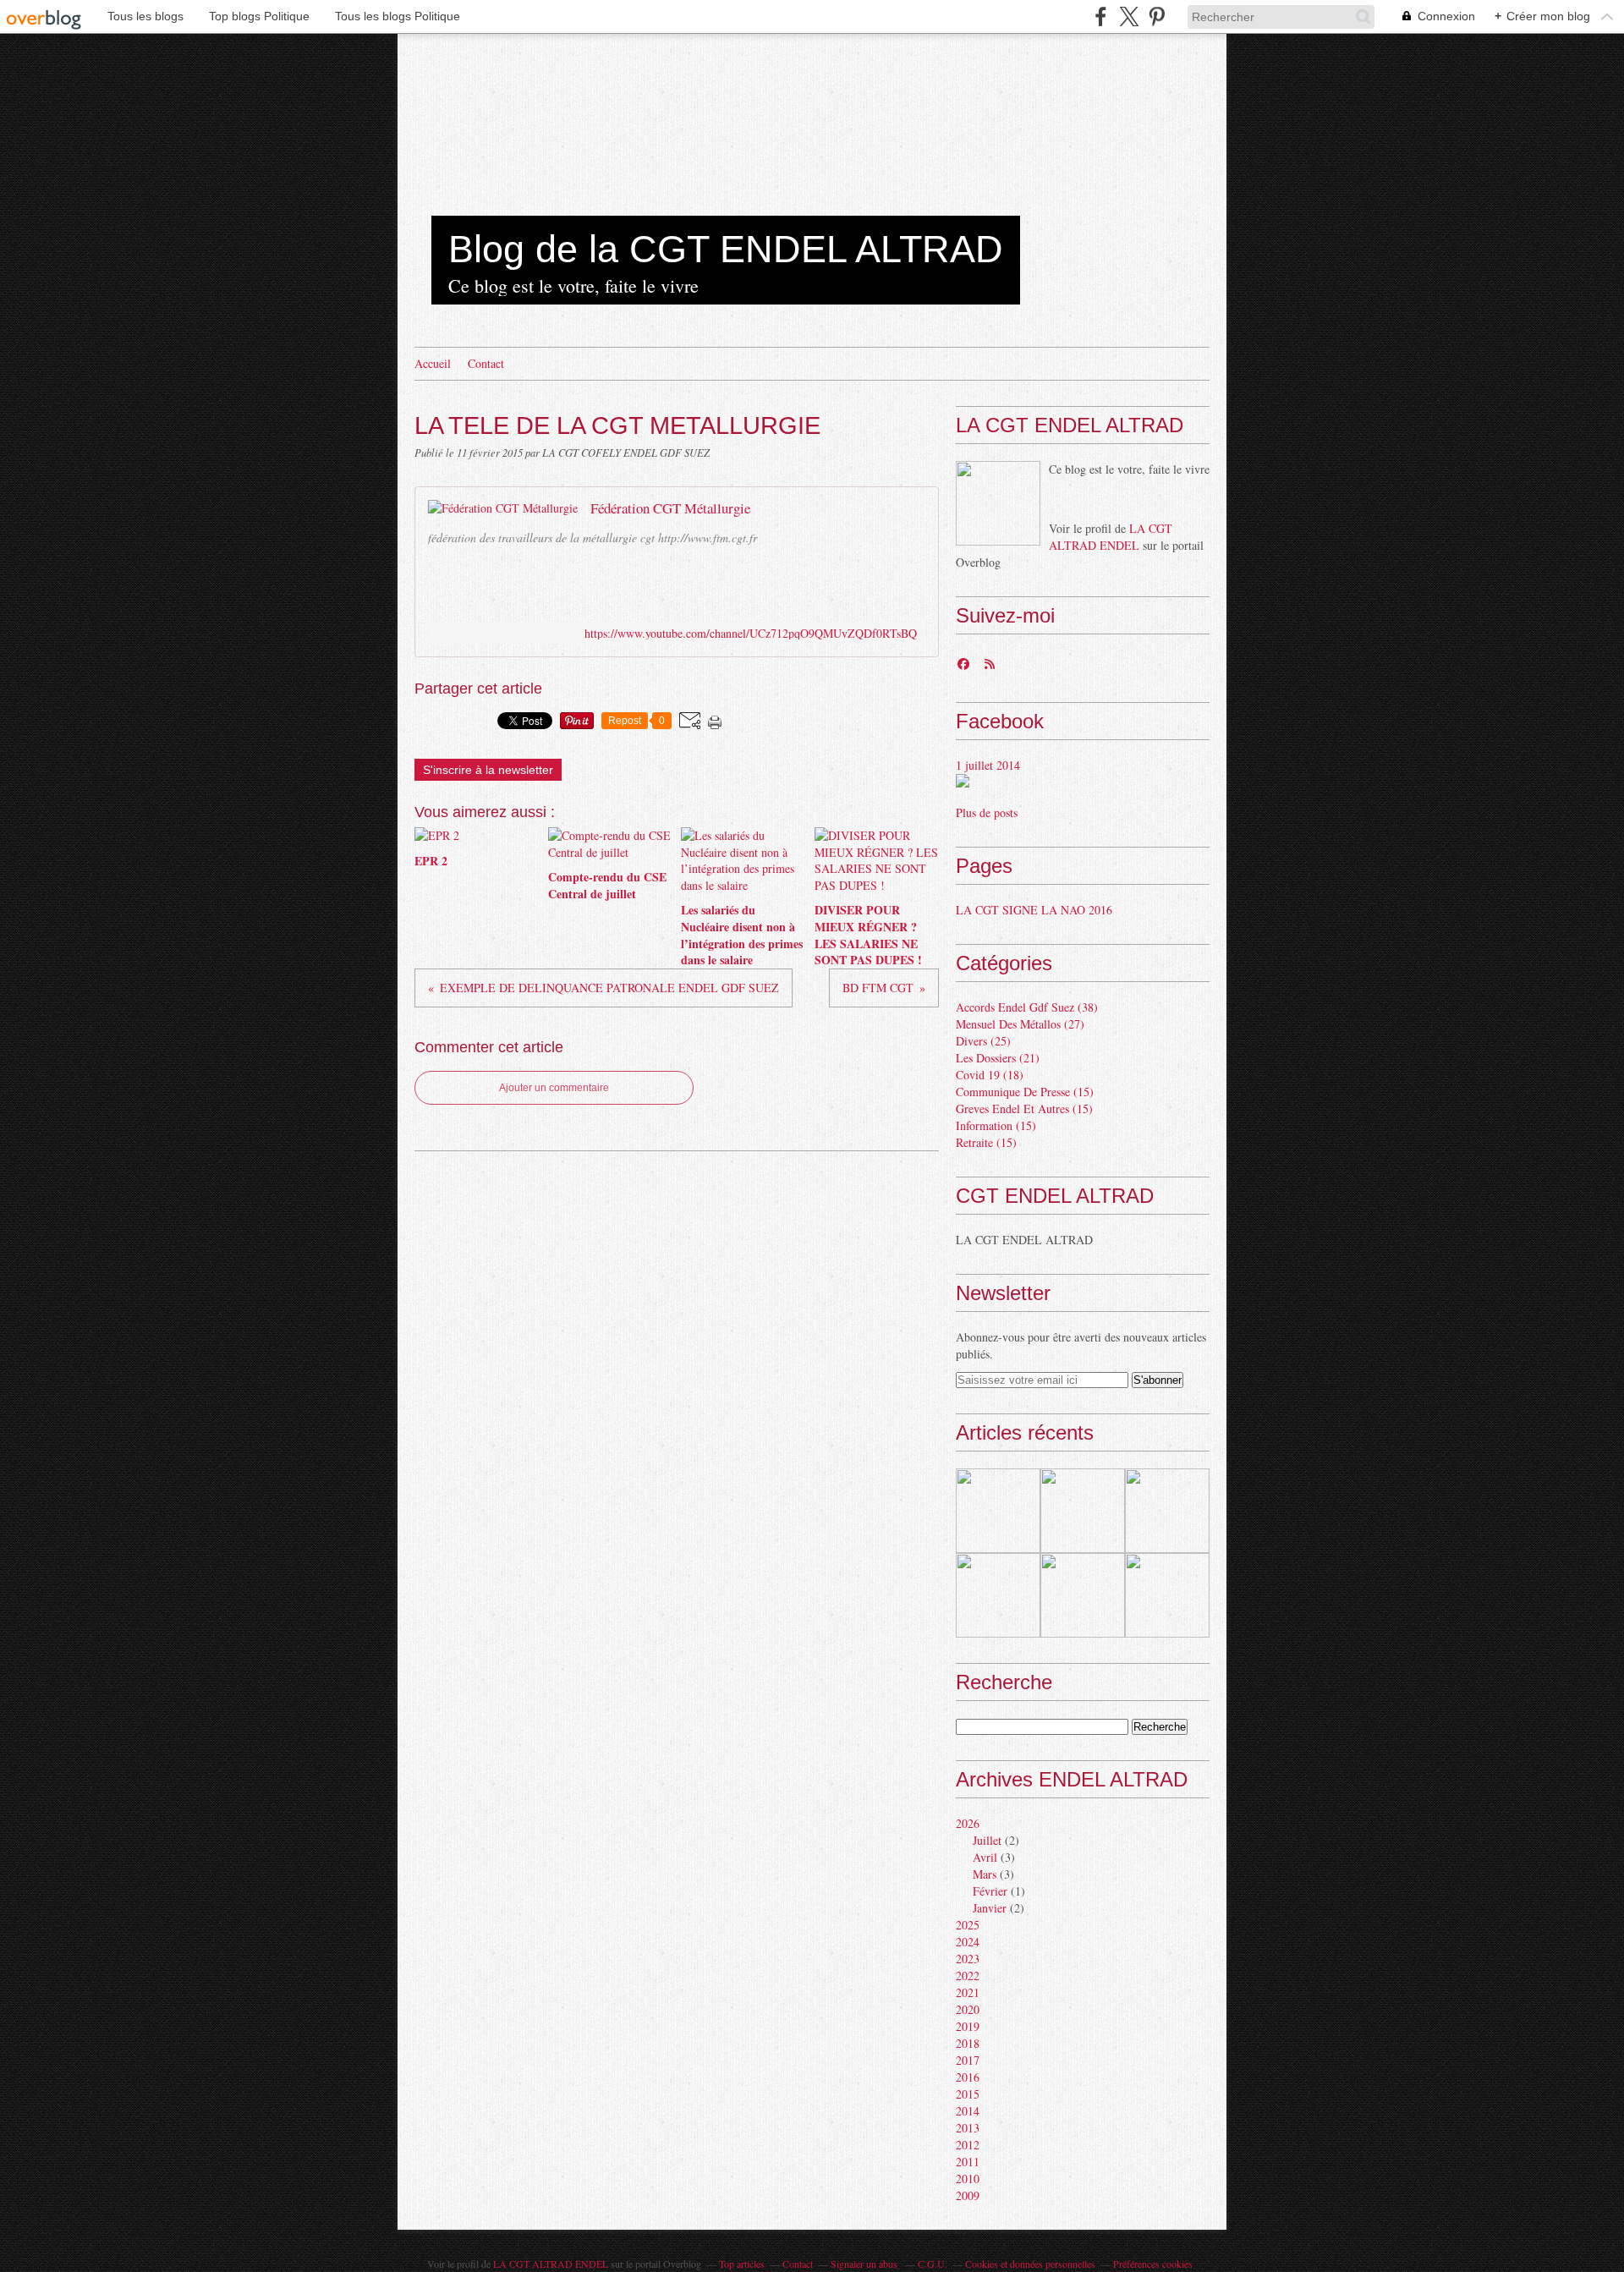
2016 (968, 2077)
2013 (968, 2128)
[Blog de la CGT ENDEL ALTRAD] (998, 503)
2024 (968, 1942)
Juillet (987, 1840)
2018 (968, 2043)
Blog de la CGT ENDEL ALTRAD (726, 249)
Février (990, 1891)
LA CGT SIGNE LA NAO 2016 (1034, 910)
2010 (968, 2179)
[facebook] (1101, 16)
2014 (968, 2111)
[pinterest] (1157, 16)
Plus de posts (987, 812)
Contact (486, 363)
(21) (998, 1058)
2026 (968, 1823)
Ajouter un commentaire (554, 1088)
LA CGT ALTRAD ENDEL (1111, 537)
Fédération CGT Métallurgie (670, 508)
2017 (968, 2060)
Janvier (990, 1908)
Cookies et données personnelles (1030, 2264)
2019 (968, 2026)
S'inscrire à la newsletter (488, 770)
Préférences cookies (1153, 2264)
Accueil (433, 363)
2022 (968, 1976)
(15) (1025, 1092)
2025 (968, 1925)
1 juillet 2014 (988, 765)
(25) (983, 1041)
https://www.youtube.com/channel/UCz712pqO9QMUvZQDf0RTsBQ (751, 633)
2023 (968, 1959)
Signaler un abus (865, 2264)
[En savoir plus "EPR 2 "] (998, 1511)
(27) (1020, 1024)
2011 (968, 2162)
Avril (985, 1857)
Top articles (742, 2264)
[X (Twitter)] (1129, 16)
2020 (968, 2009)
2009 (968, 2195)
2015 (968, 2094)
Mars (985, 1874)
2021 (968, 1992)
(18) (990, 1075)
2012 (968, 2145)
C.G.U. (933, 2264)
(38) (1027, 1007)
